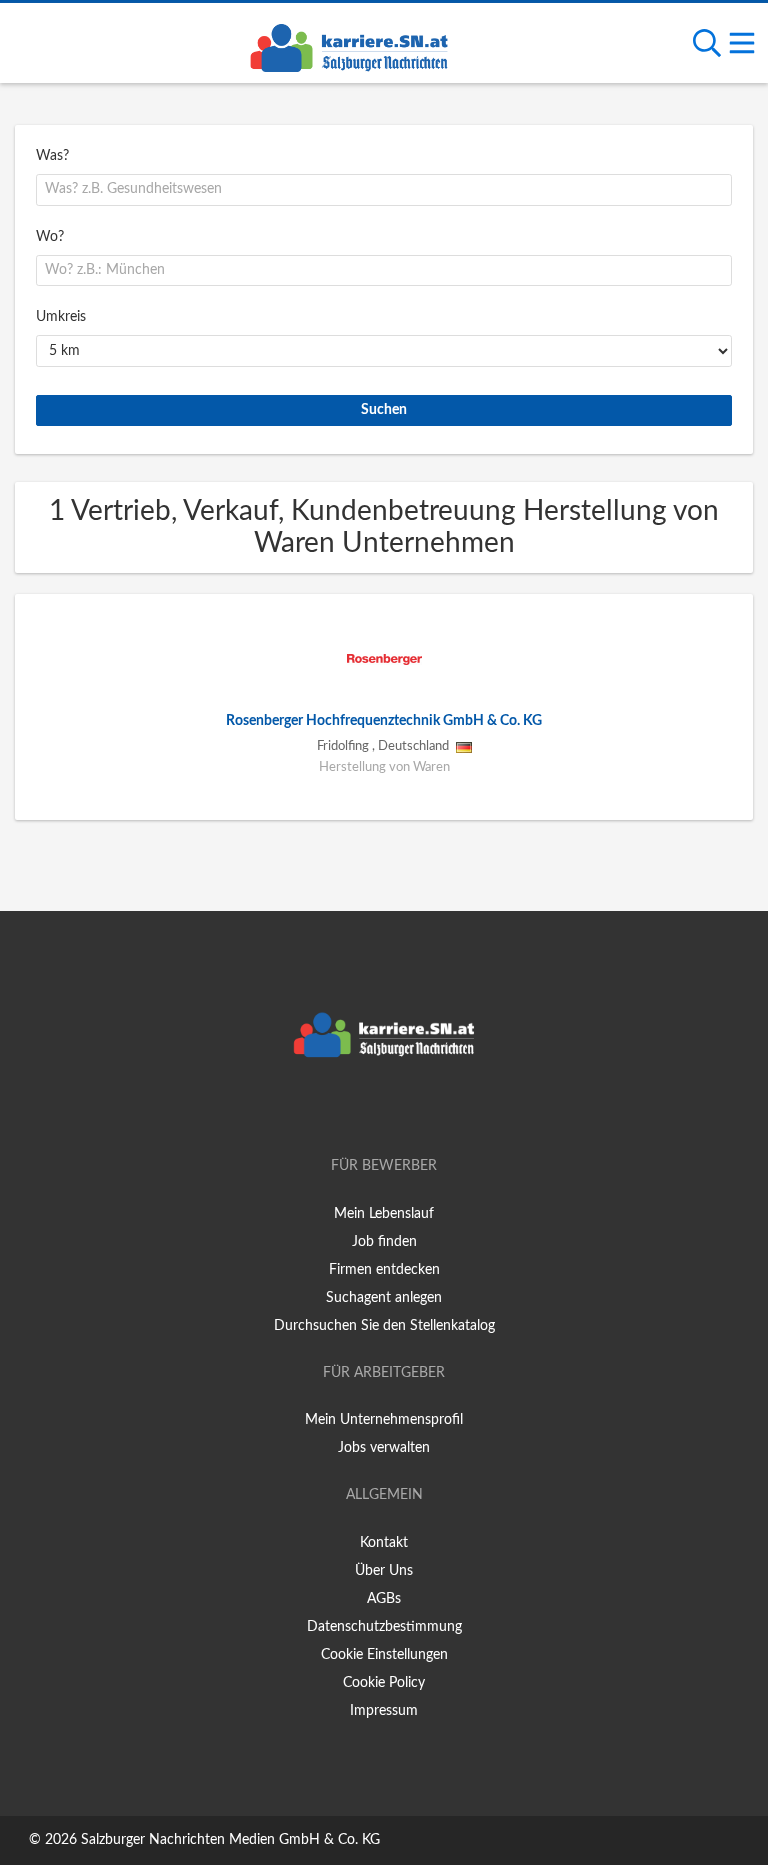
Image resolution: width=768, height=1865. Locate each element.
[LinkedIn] (417, 1109)
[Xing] (387, 1109)
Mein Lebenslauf (384, 1214)
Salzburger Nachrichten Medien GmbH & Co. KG (230, 1840)
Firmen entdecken (384, 1270)
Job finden (384, 1242)
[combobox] (384, 190)
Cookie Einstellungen (384, 1655)
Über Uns (384, 1571)
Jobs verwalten (384, 1448)
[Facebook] (354, 1109)
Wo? (50, 237)
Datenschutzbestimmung (384, 1627)
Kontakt (384, 1543)
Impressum (384, 1711)
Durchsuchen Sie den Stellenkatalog (384, 1326)
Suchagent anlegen (384, 1298)
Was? (52, 156)
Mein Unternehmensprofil (384, 1420)
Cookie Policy (384, 1683)
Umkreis (61, 317)
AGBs (384, 1599)
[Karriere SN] (349, 45)
